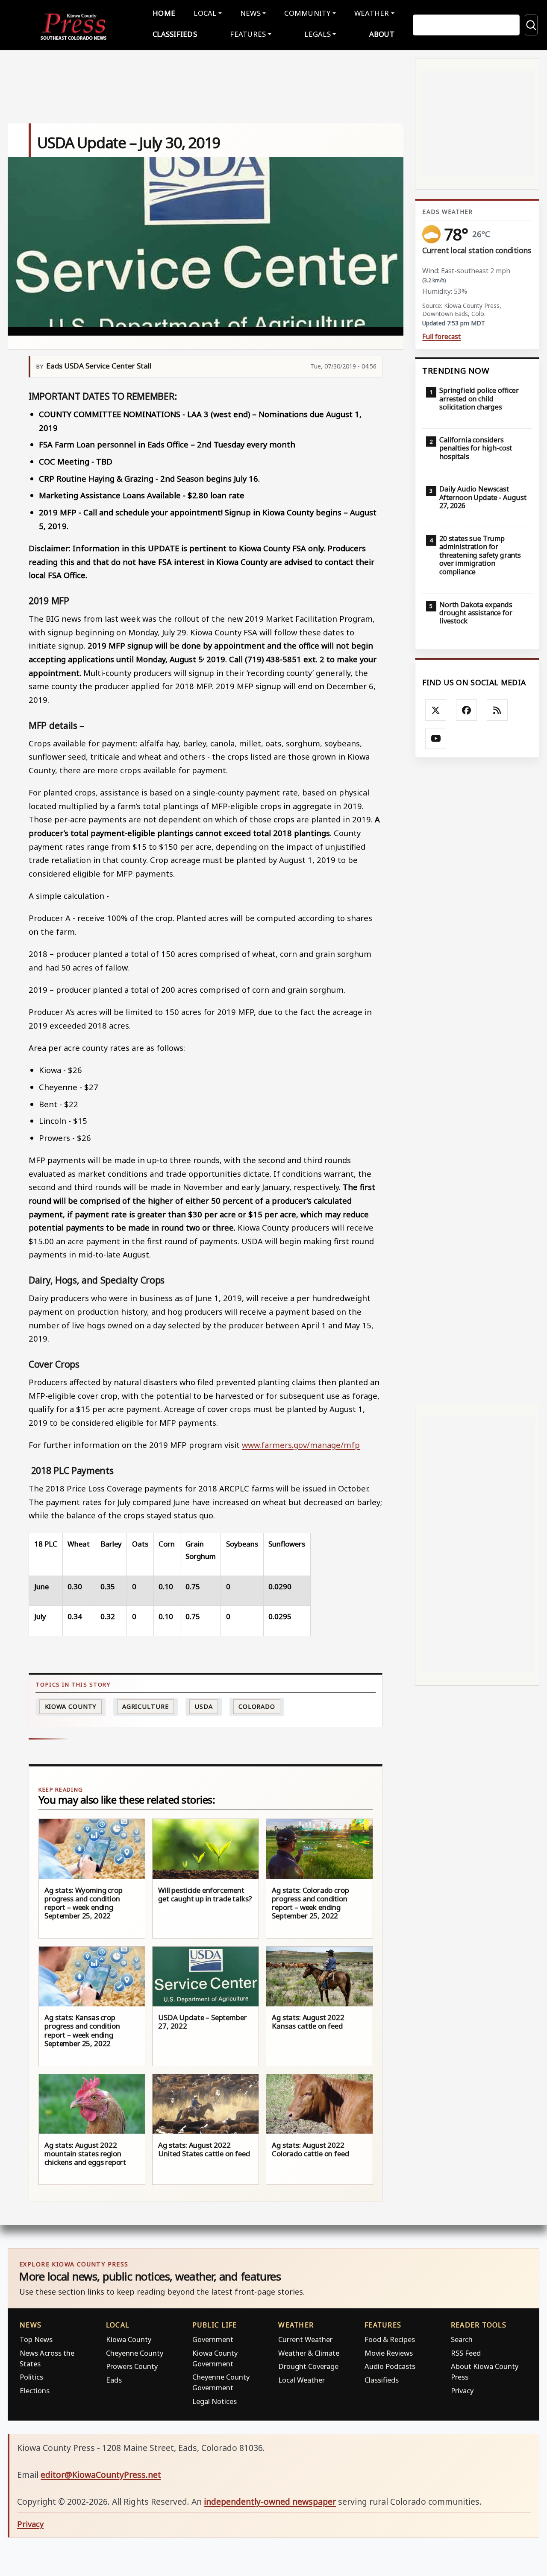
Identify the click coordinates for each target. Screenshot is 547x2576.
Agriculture (146, 1706)
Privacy (462, 2390)
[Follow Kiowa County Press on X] (436, 710)
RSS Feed (466, 2353)
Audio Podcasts (390, 2366)
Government (213, 2339)
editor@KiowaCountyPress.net (101, 2475)
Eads (114, 2380)
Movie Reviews (389, 2353)
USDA (204, 1706)
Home (164, 13)
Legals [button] (318, 34)
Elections (35, 2390)
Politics (31, 2377)
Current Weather (305, 2339)
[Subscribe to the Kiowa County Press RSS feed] (497, 710)
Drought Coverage (308, 2366)
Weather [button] (372, 13)
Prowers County (132, 2366)
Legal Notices (215, 2401)
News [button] (250, 13)
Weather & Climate (309, 2353)
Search (462, 2339)
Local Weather (301, 2380)
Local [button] (205, 13)
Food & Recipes (390, 2339)
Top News (36, 2339)
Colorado (257, 1706)
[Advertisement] (477, 1081)
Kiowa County (71, 1706)
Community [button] (307, 13)
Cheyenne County (135, 2353)
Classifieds (175, 34)
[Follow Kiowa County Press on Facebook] (467, 710)
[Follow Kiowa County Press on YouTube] (436, 739)
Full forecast (441, 337)
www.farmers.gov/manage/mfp (301, 1445)
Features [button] (248, 34)
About (382, 34)
